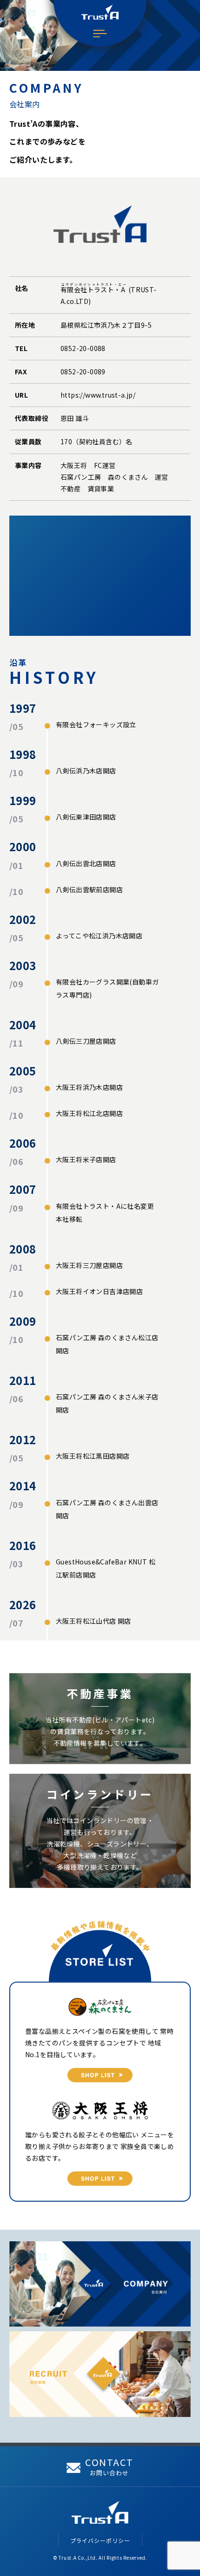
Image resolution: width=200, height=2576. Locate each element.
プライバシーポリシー (100, 2540)
